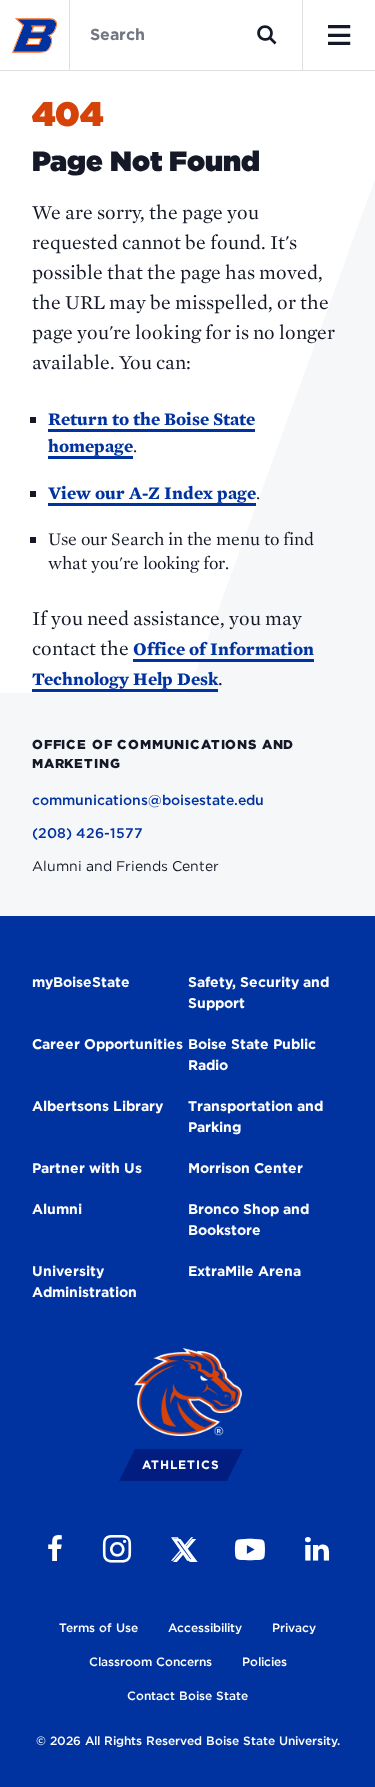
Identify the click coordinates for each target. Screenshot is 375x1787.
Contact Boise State (187, 1695)
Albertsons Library (97, 1106)
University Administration (84, 1281)
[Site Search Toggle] (267, 35)
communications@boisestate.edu (148, 800)
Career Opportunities (107, 1044)
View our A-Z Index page (152, 492)
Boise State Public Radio (252, 1054)
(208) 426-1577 (87, 833)
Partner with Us (87, 1168)
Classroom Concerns (150, 1661)
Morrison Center (245, 1168)
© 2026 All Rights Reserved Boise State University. (188, 1740)
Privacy (294, 1627)
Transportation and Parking (255, 1116)
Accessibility (205, 1627)
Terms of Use (98, 1627)
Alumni (57, 1209)
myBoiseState (81, 982)
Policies (264, 1661)
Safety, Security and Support (258, 992)
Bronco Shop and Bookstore (248, 1219)
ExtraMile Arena (244, 1271)
